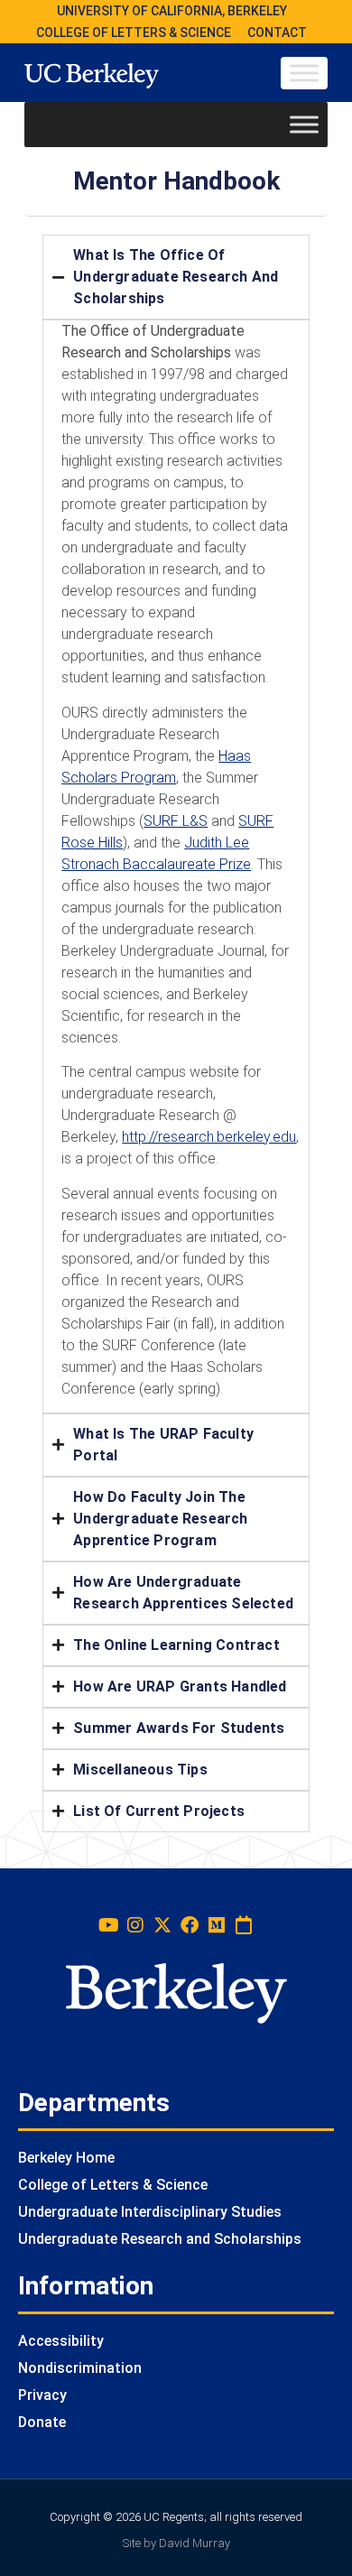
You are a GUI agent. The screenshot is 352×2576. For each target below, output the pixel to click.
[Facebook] (190, 1925)
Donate (42, 2422)
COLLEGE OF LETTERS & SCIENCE (134, 32)
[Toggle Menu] (304, 73)
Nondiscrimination (80, 2368)
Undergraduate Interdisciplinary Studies (150, 2212)
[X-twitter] (162, 1925)
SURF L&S (176, 821)
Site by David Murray (176, 2543)
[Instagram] (135, 1925)
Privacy (42, 2395)
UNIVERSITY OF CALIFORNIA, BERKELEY (172, 11)
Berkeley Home (66, 2158)
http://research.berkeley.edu (209, 1137)
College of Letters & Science (113, 2185)
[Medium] (217, 1925)
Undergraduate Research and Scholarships (160, 2239)
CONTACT (277, 32)
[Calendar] (244, 1925)
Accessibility (61, 2341)
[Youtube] (108, 1925)
